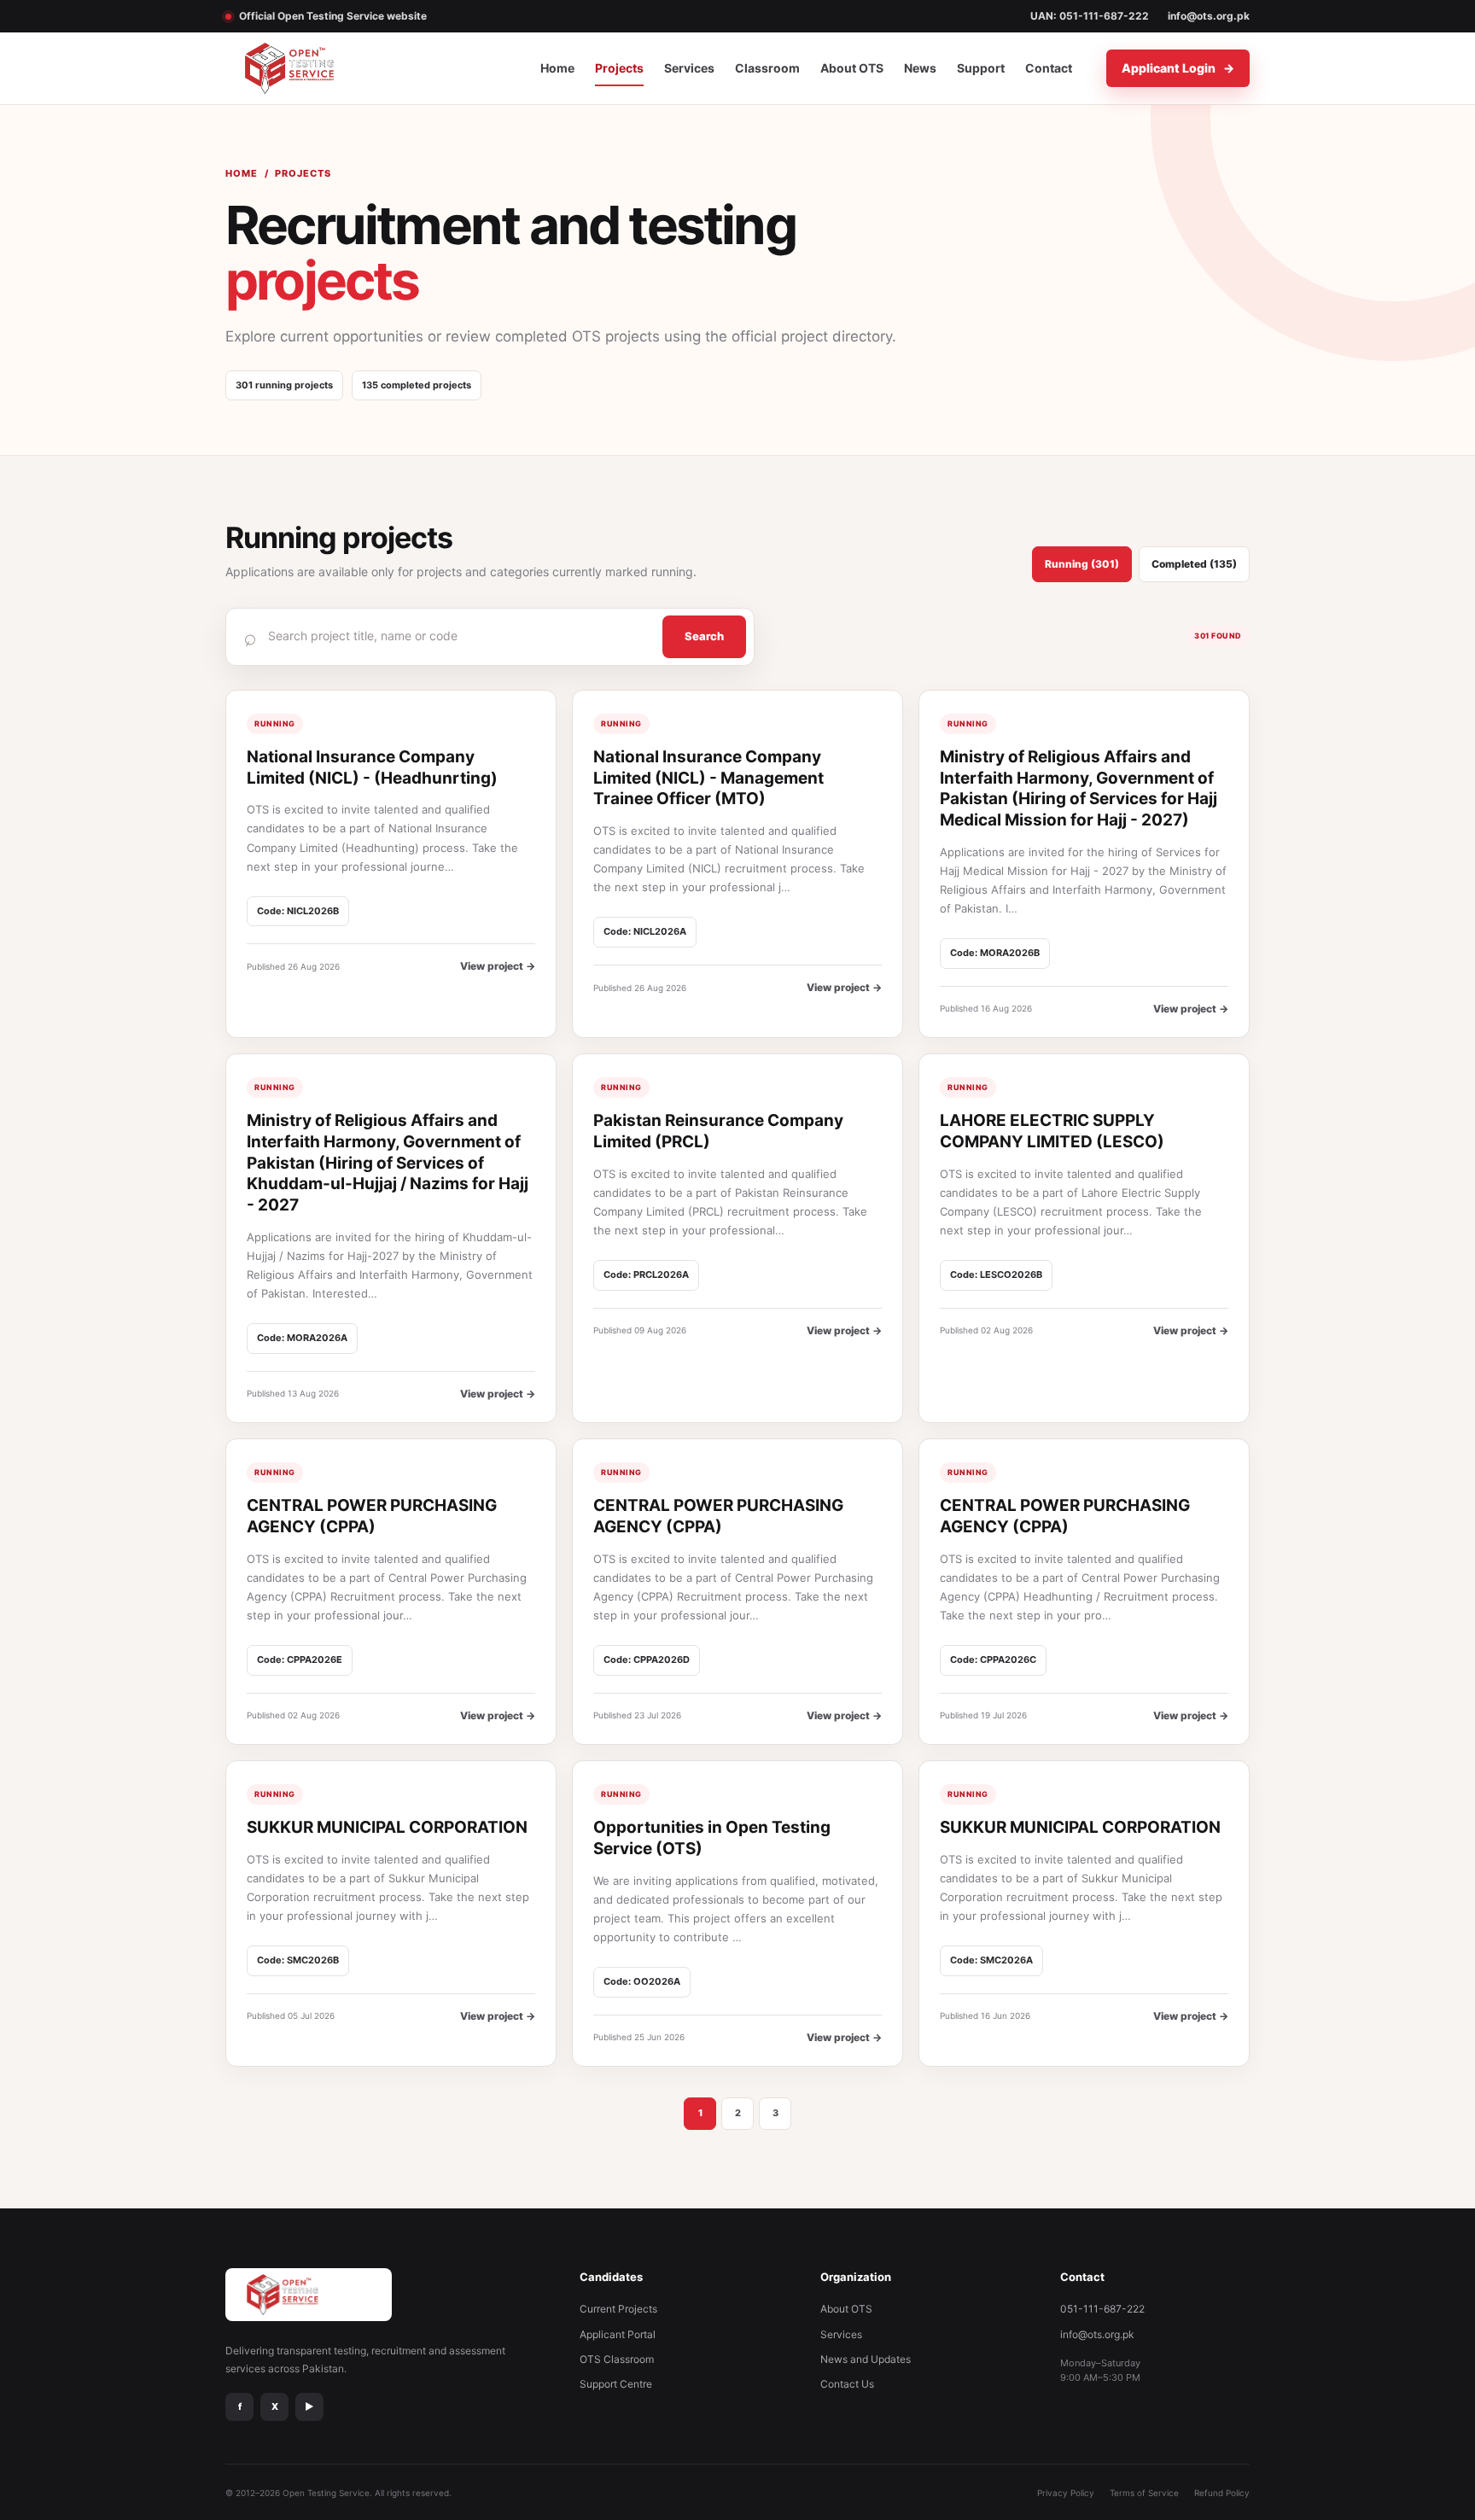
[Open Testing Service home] (310, 68)
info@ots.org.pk (1209, 16)
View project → (498, 966)
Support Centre (616, 2384)
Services (689, 68)
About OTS (852, 68)
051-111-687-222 (1102, 2309)
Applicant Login (1178, 68)
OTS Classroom (617, 2359)
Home (557, 68)
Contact (1049, 68)
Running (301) (1082, 564)
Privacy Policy (1066, 2493)
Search (704, 636)
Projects (619, 68)
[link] (391, 864)
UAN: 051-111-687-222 (1090, 16)
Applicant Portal (618, 2334)
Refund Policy (1222, 2493)
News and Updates (866, 2359)
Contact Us (847, 2384)
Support (981, 68)
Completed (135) (1194, 564)
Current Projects (618, 2309)
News (920, 68)
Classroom (767, 68)
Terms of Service (1144, 2493)
